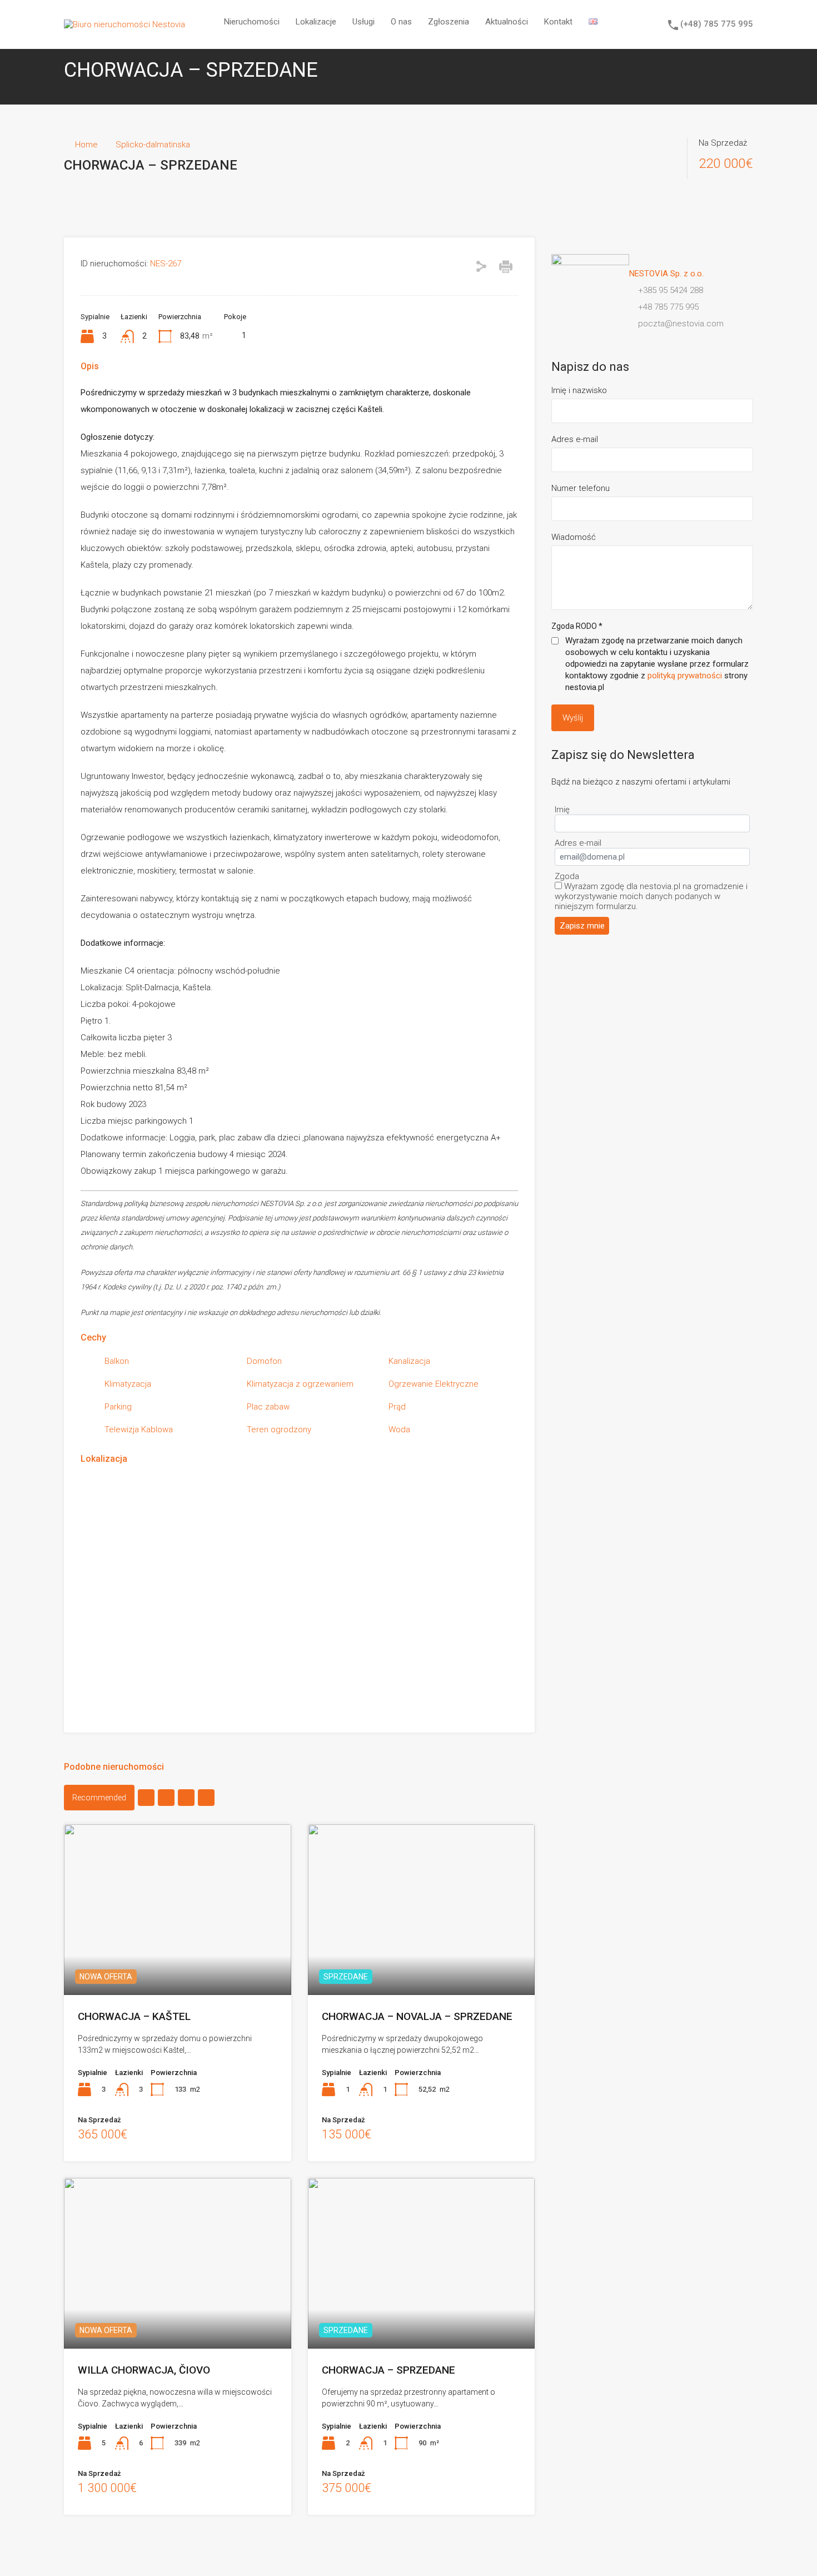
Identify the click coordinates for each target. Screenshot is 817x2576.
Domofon (264, 1361)
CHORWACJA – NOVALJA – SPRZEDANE (417, 2016)
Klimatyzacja (128, 1384)
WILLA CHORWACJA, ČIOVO (144, 2370)
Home (86, 145)
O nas (401, 22)
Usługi (363, 22)
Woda (399, 1430)
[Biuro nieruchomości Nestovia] (124, 24)
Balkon (117, 1361)
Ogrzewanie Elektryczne (434, 1384)
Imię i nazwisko (579, 390)
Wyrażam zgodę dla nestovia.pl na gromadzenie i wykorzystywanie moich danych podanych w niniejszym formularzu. (651, 896)
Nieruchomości (252, 22)
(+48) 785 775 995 (717, 24)
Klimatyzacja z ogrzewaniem (300, 1384)
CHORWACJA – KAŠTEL (134, 2016)
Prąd (397, 1407)
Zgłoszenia (449, 22)
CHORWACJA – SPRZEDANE (388, 2370)
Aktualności (507, 22)
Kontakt (558, 22)
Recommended (99, 1798)
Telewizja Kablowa (139, 1430)
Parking (118, 1407)
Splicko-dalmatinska (153, 145)
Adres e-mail (575, 439)
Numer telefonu (581, 488)
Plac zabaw (268, 1407)
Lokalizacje (316, 22)
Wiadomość (574, 537)
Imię (562, 810)
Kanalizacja (409, 1361)
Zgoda (567, 876)
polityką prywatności (685, 676)
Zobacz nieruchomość (177, 1960)
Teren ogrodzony (279, 1430)
